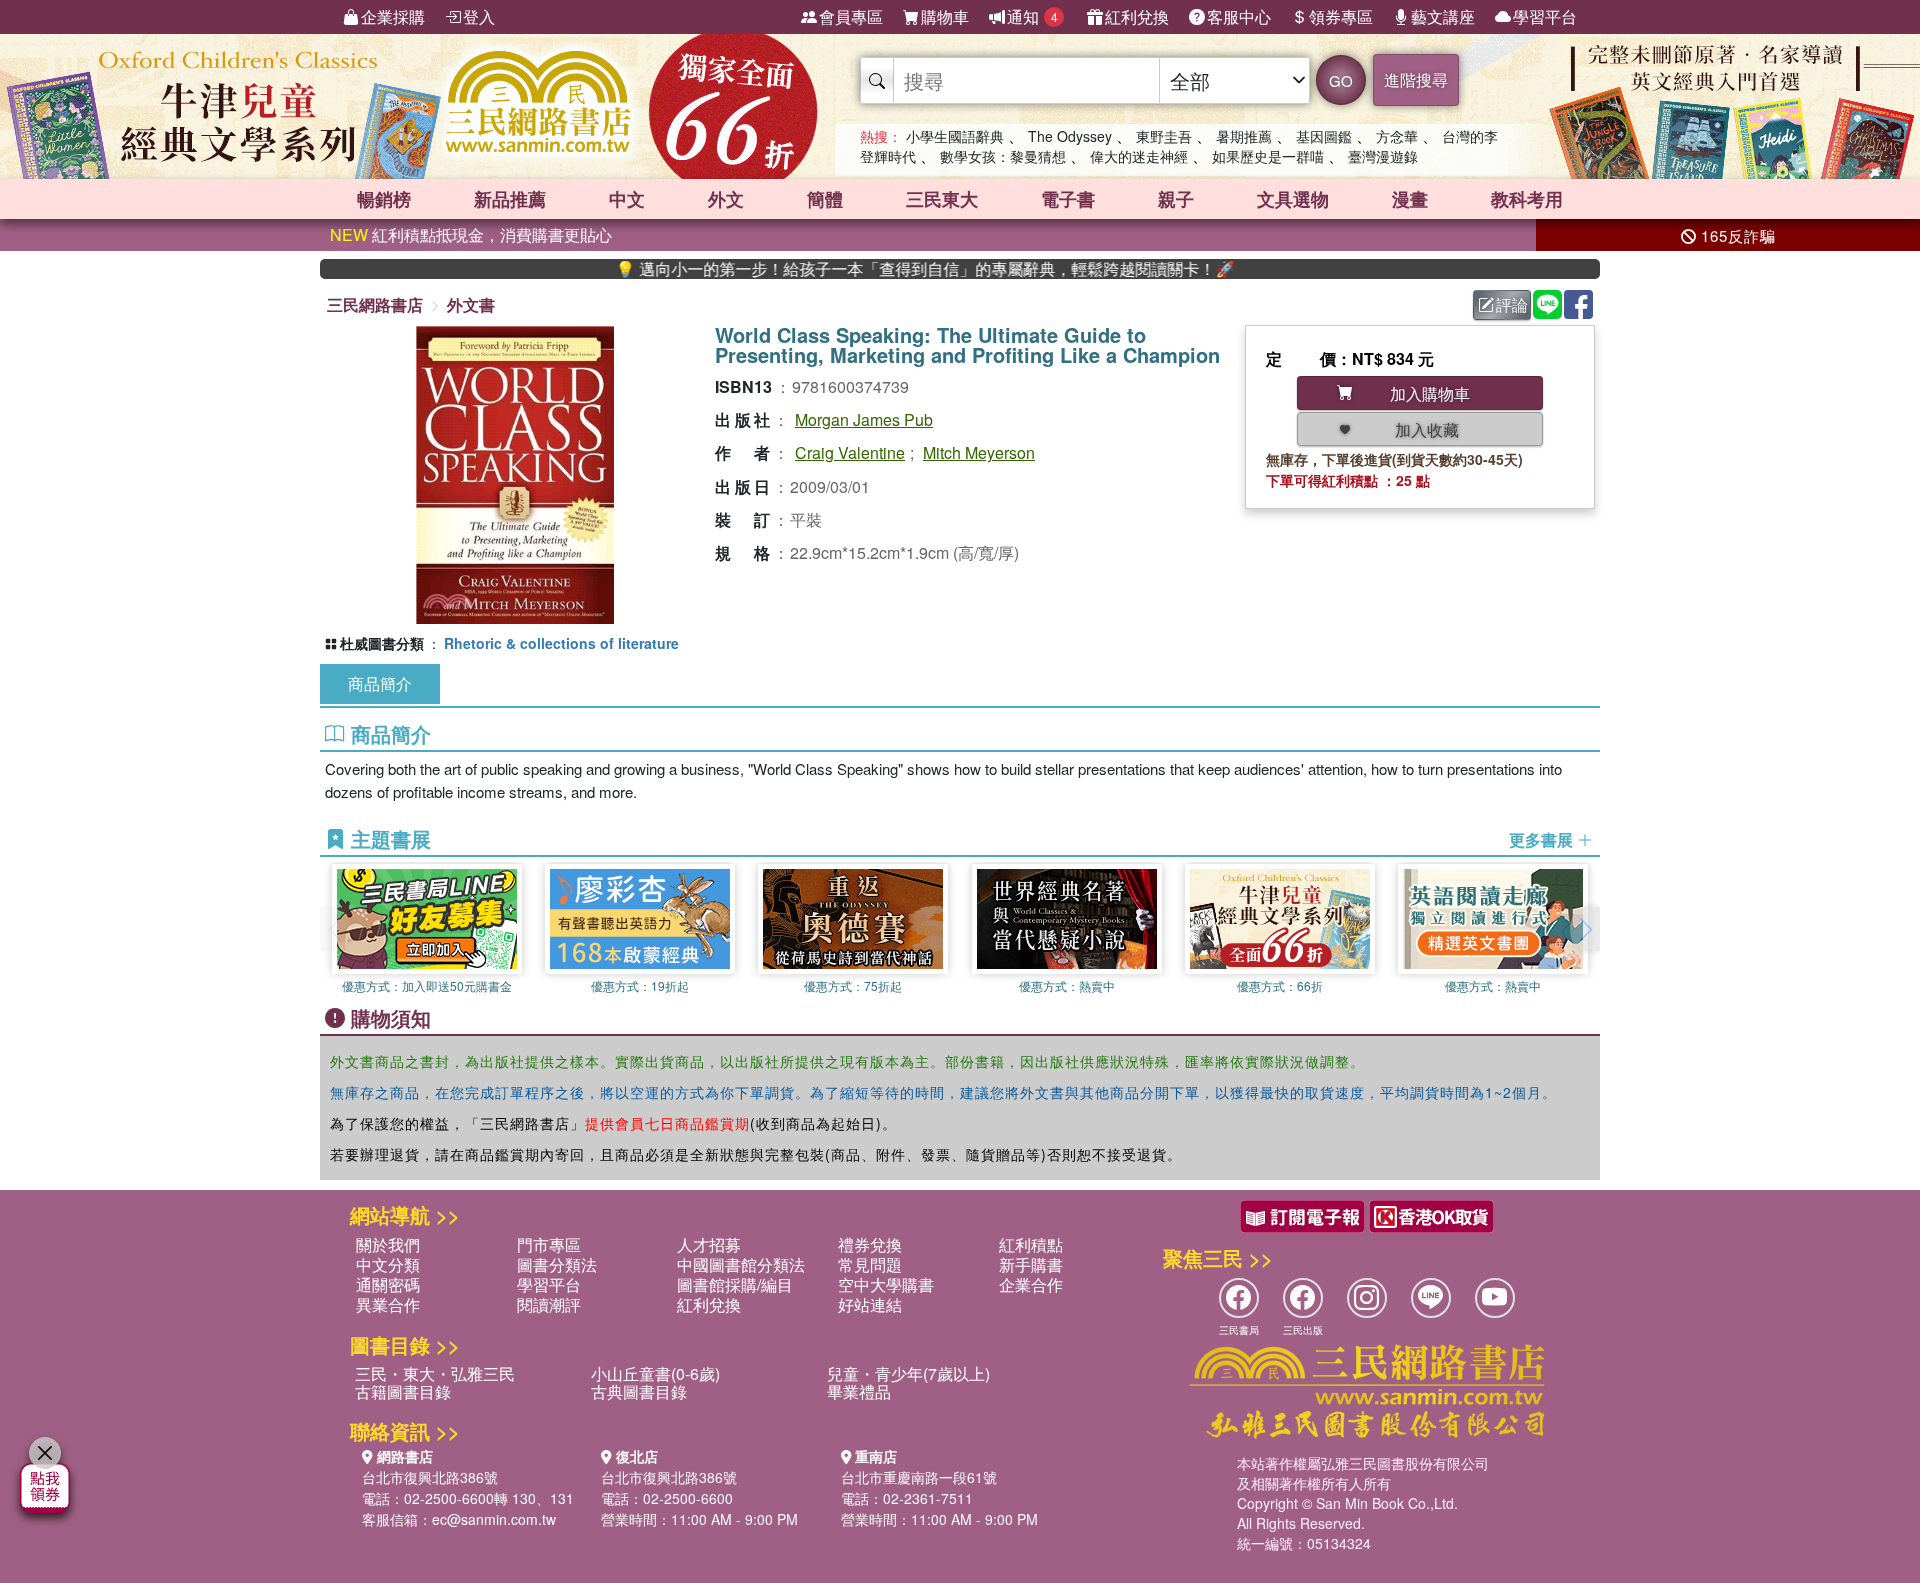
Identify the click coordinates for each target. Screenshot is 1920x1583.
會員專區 (851, 16)
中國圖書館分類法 (741, 1264)
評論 (1512, 304)
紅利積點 (1031, 1244)
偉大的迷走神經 (1139, 156)
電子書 (1068, 199)
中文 (627, 199)
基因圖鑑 (1324, 136)
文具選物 (1293, 199)
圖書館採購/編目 (735, 1284)
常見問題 (870, 1264)
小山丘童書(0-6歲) (655, 1373)
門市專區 (549, 1244)
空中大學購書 (886, 1284)
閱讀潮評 (549, 1304)
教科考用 (1527, 199)
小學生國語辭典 (955, 136)
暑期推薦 (1244, 136)
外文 (726, 199)
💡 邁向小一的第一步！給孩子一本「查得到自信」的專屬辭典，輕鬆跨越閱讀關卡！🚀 (872, 269)
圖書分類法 (557, 1264)
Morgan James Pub (864, 419)
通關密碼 (388, 1284)
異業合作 (388, 1304)
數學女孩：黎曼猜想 (1003, 156)
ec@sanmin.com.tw (494, 1519)
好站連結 (870, 1304)
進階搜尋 (1416, 79)
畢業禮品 (859, 1391)
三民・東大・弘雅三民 (435, 1373)
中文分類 (388, 1264)
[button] (1585, 929)
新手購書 (1031, 1264)
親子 (1176, 199)
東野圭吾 (1164, 136)
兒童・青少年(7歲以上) (908, 1373)
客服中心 (1239, 16)
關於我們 (388, 1244)
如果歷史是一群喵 (1268, 156)
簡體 (825, 199)
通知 (1032, 16)
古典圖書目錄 (639, 1391)
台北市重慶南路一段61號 (919, 1477)
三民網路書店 (375, 304)
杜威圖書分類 (382, 643)
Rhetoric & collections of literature (561, 643)
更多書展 (1543, 840)
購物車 (945, 16)
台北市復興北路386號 (430, 1477)
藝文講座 (1443, 16)
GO (1341, 80)
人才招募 (709, 1244)
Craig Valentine (850, 452)
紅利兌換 (1137, 16)
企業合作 (1031, 1284)
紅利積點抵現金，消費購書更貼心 (471, 234)
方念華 (1397, 136)
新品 (510, 199)
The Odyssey (1070, 136)
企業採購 (393, 16)
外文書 (471, 304)
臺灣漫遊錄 (1383, 156)
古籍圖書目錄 (403, 1391)
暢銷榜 (384, 199)
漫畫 (1410, 199)
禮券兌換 (870, 1244)
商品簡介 (380, 683)
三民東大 (942, 199)
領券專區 (1341, 16)
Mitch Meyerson (979, 452)
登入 (479, 16)
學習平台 (1545, 16)
